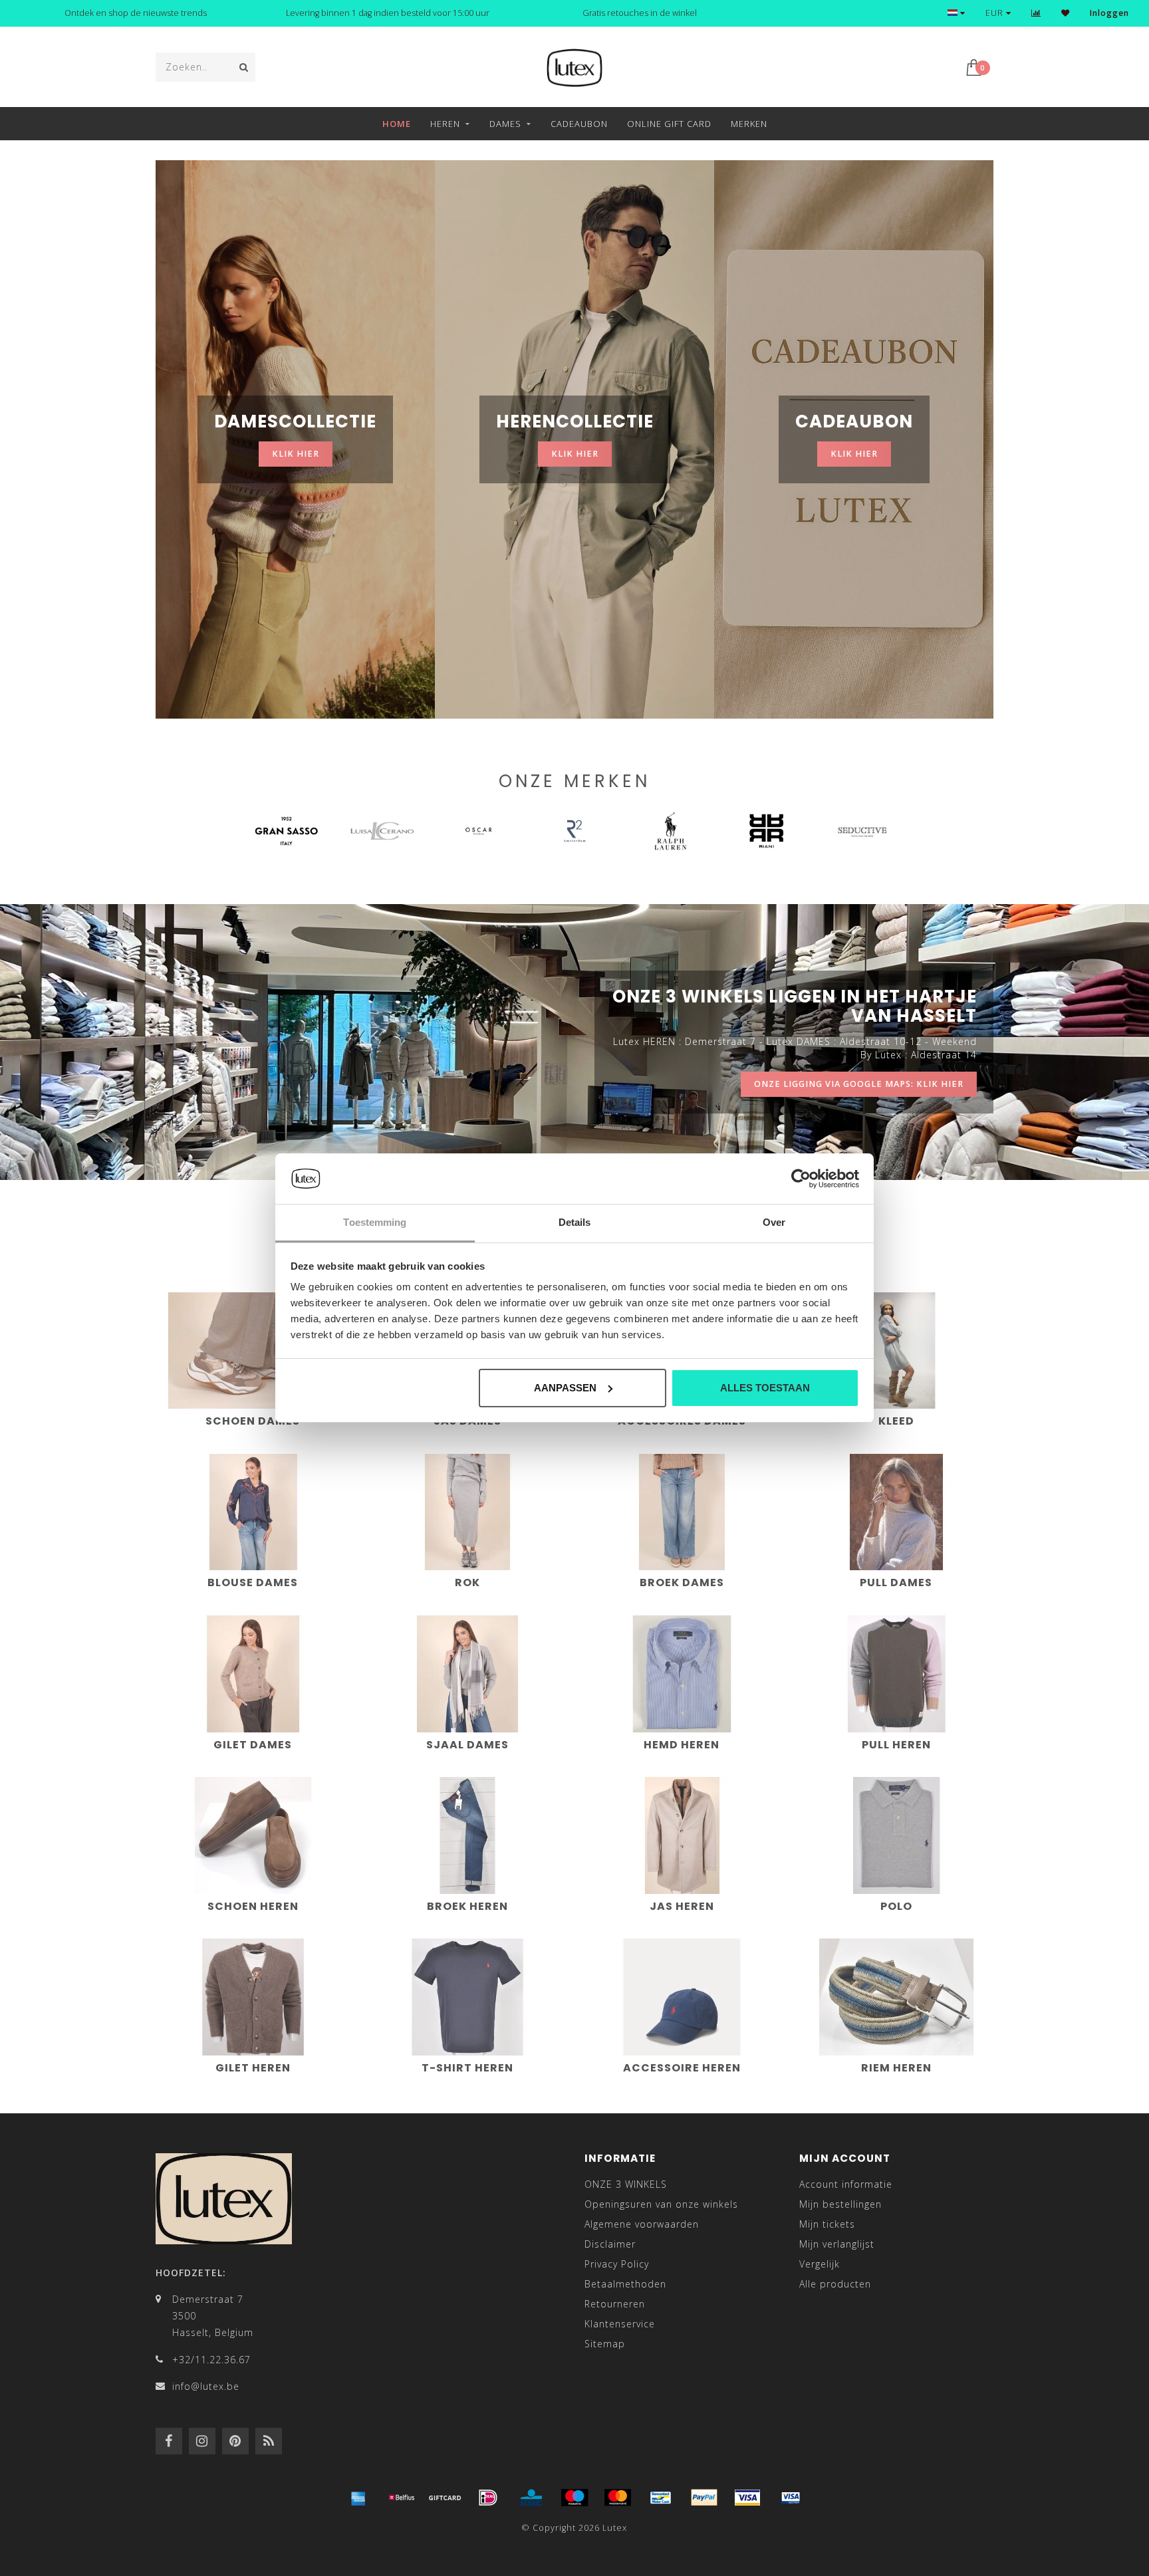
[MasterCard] (618, 2498)
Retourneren (615, 2304)
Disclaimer (610, 2244)
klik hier (296, 454)
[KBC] (531, 2498)
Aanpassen (565, 1388)
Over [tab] (774, 1222)
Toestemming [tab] (375, 1222)
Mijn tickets (827, 2224)
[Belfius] (402, 2498)
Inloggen (1109, 13)
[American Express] (358, 2498)
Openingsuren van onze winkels (661, 2204)
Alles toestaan (765, 1388)
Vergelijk (820, 2264)
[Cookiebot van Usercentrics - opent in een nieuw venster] (801, 1179)
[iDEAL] (488, 2498)
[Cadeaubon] (445, 2498)
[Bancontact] (661, 2498)
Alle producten (835, 2284)
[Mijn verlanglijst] (1066, 13)
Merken (749, 124)
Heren (445, 124)
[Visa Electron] (791, 2498)
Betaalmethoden (625, 2284)
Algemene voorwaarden (642, 2224)
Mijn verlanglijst (837, 2244)
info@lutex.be (206, 2386)
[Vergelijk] (1036, 13)
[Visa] (747, 2498)
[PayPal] (704, 2498)
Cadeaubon (579, 124)
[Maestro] (574, 2498)
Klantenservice (620, 2324)
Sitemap (605, 2344)
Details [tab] (575, 1222)
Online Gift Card (669, 124)
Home (397, 124)
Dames (505, 124)
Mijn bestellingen (840, 2204)
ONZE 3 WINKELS (626, 2184)
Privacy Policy (617, 2264)
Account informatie (846, 2184)
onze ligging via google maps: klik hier (859, 1084)
